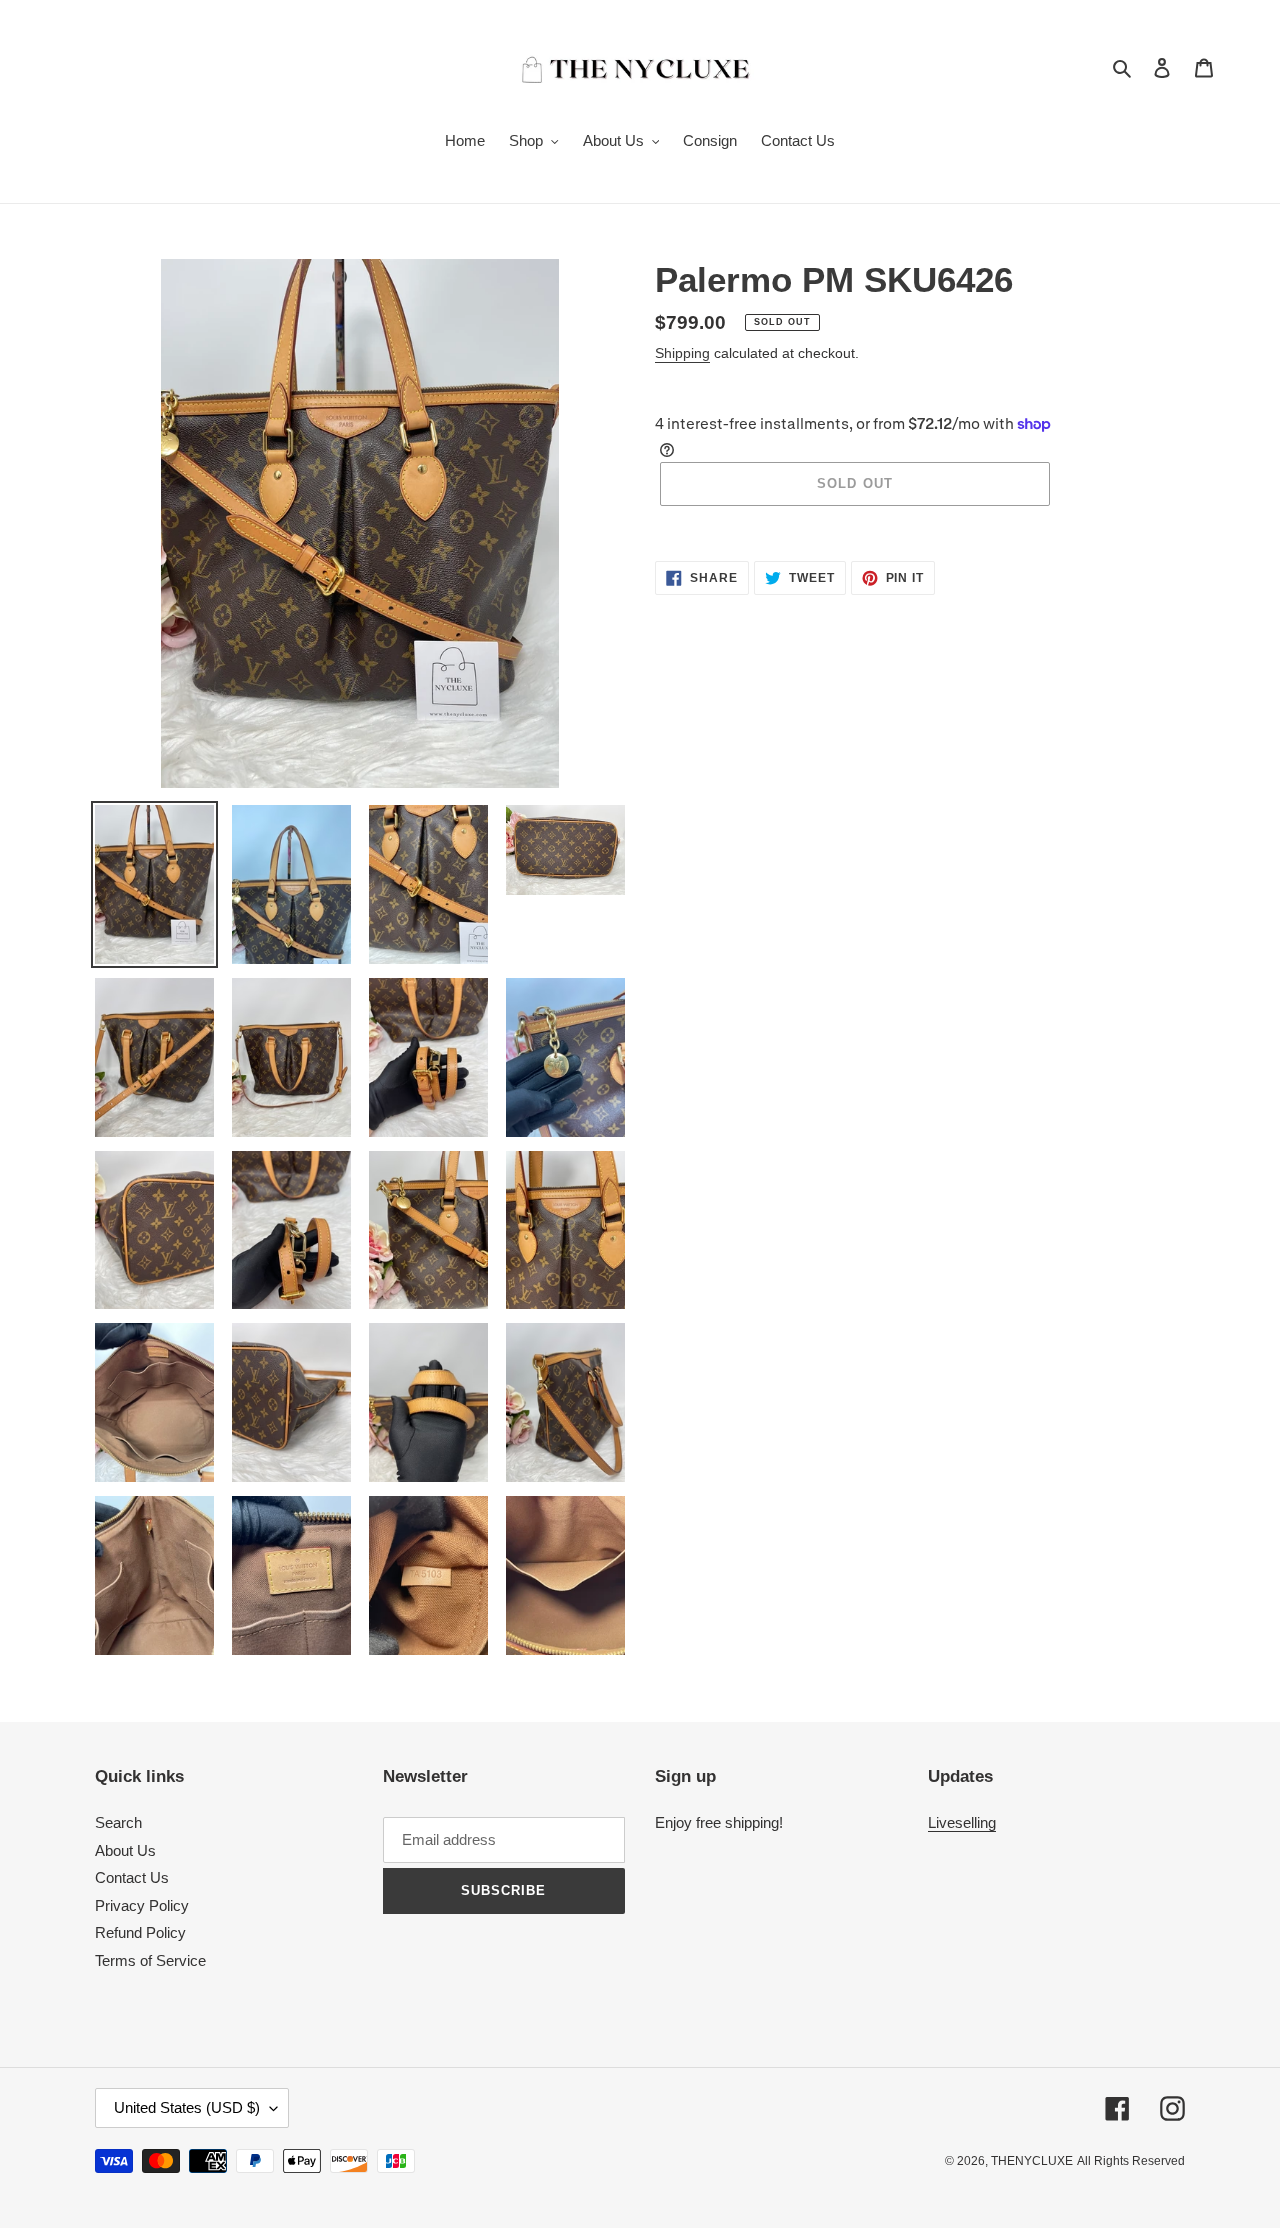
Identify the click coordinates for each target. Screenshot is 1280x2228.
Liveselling (962, 1822)
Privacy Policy (142, 1905)
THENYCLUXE (1032, 2161)
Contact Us (132, 1877)
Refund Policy (140, 1932)
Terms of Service (150, 1960)
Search (118, 1822)
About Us (125, 1850)
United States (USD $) (187, 2107)
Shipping (682, 353)
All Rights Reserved (1131, 2161)
